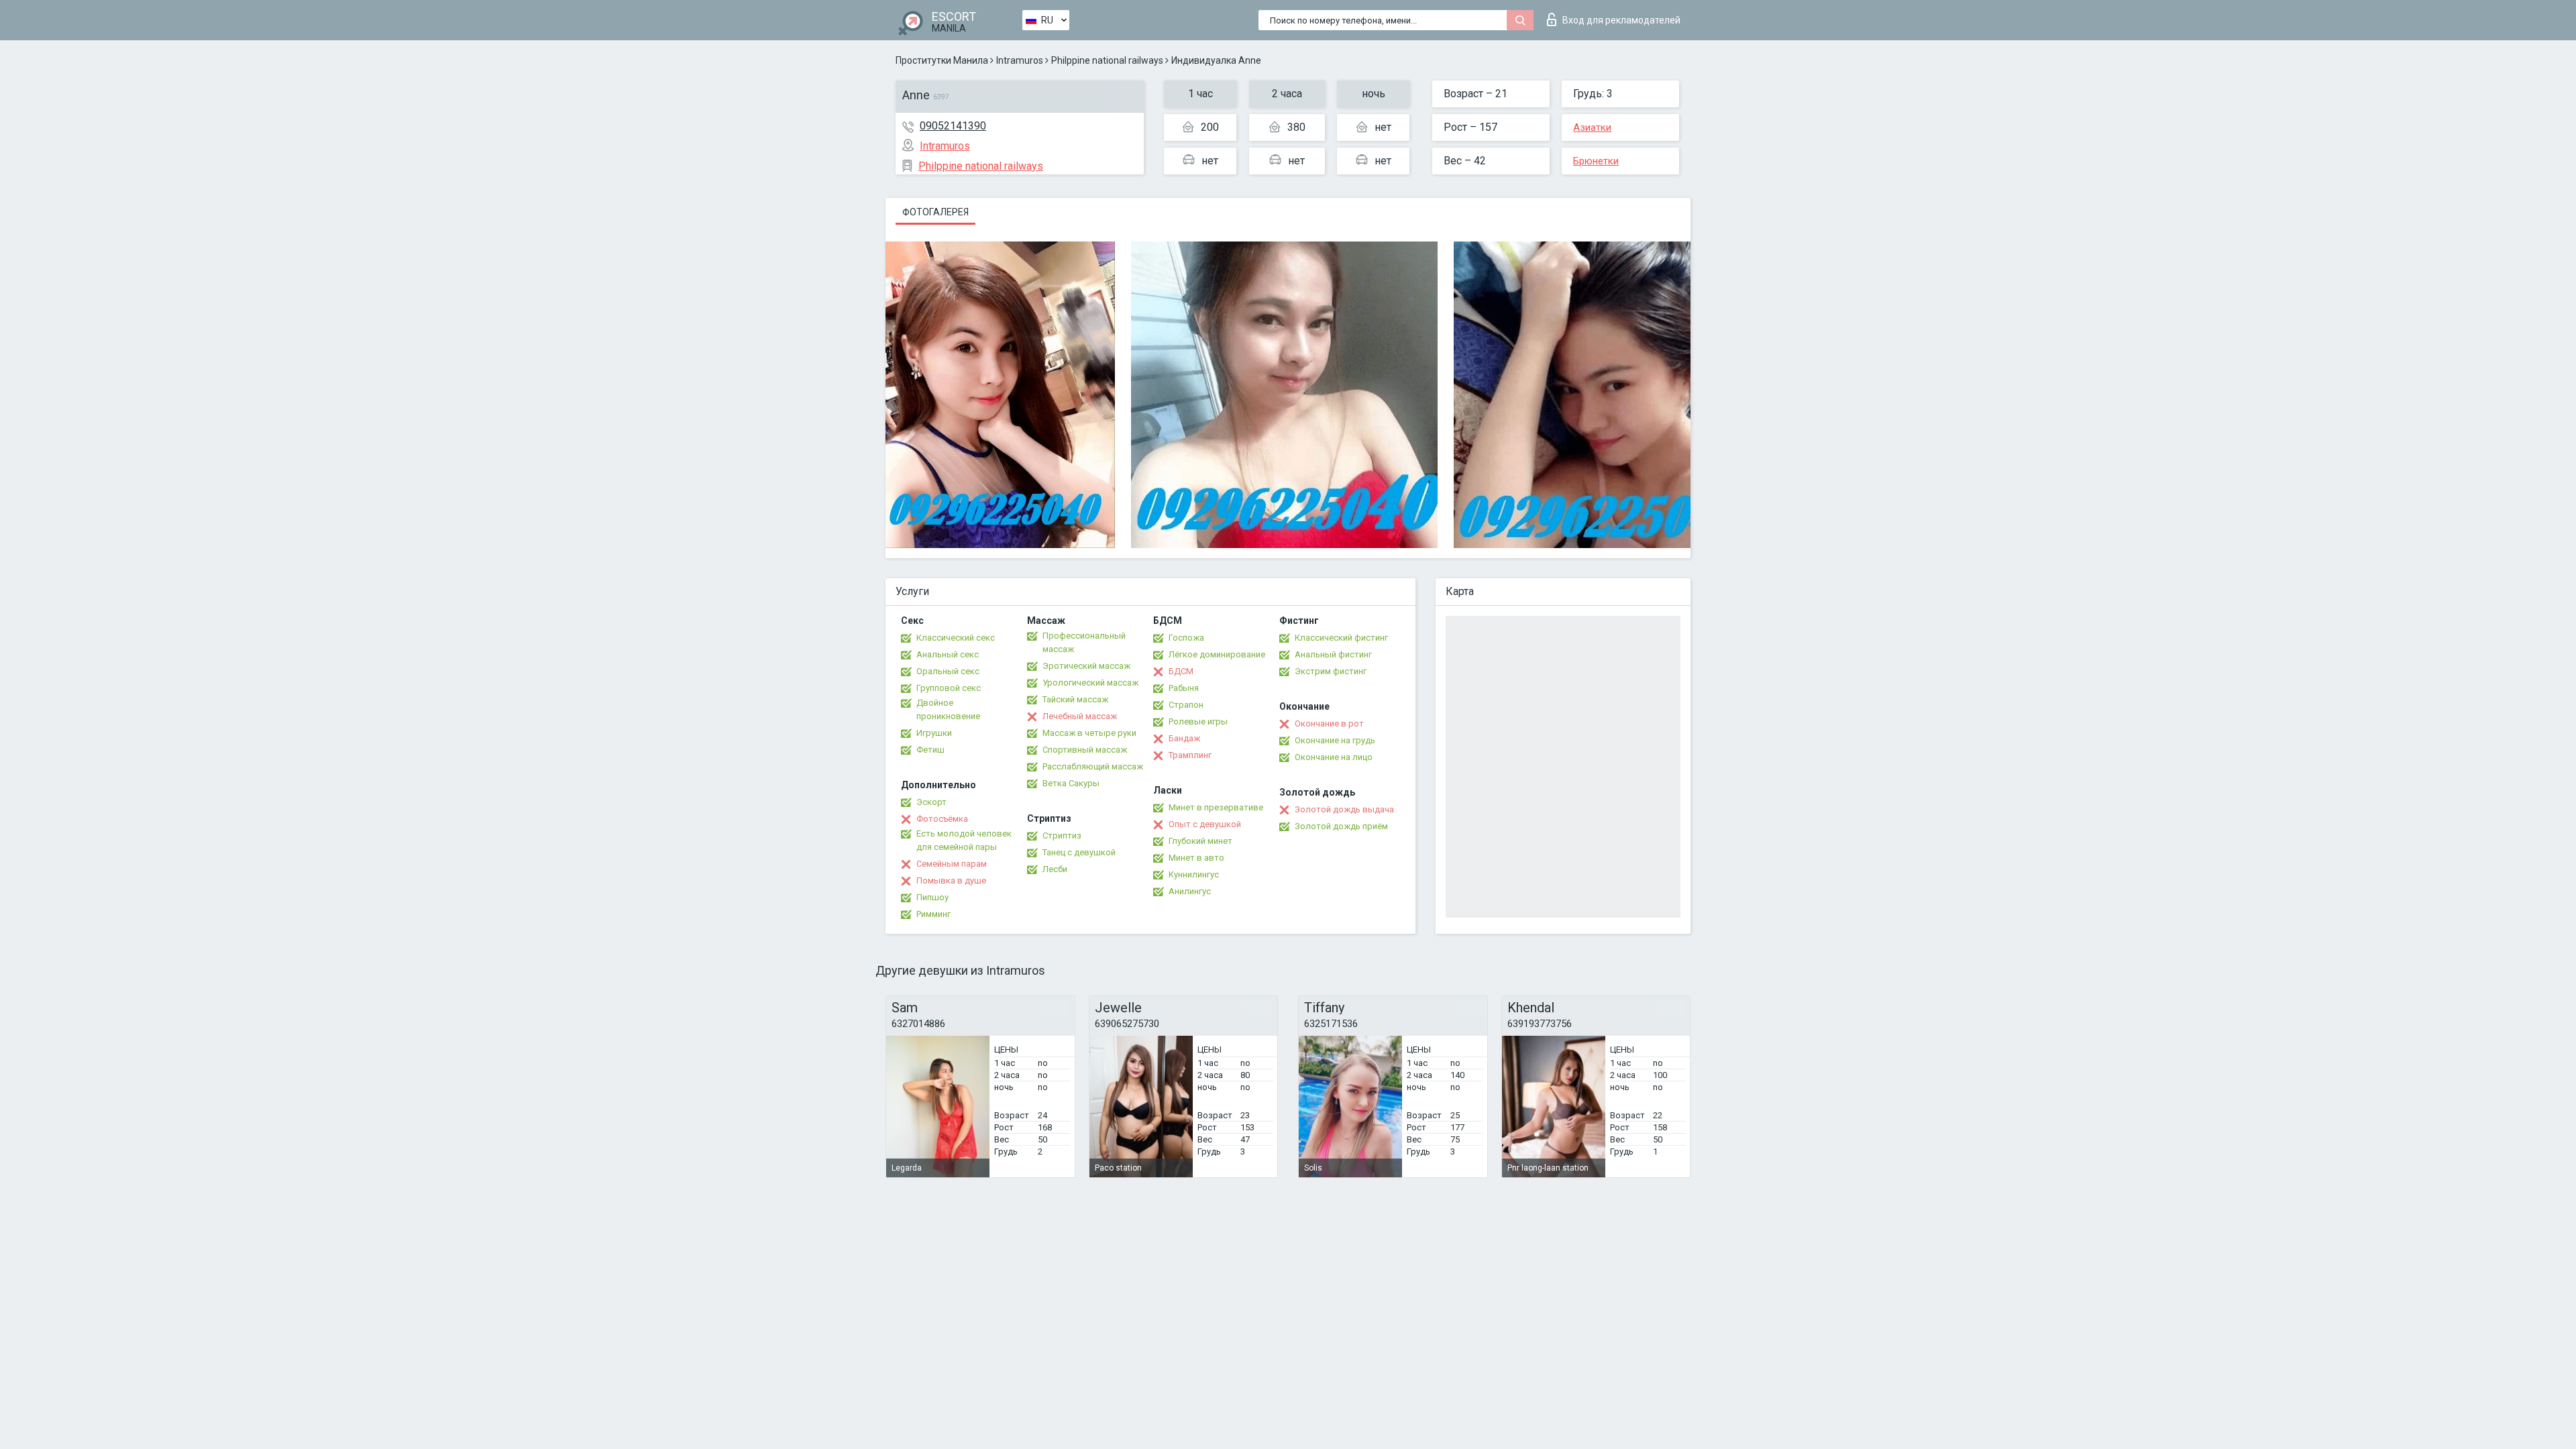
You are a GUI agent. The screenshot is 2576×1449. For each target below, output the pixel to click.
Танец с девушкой (1079, 852)
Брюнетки (1596, 161)
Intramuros (1020, 60)
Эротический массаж (1086, 666)
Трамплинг (1190, 755)
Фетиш (930, 750)
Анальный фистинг (1333, 654)
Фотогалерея (935, 212)
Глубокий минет (1200, 841)
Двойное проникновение (948, 709)
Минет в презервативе (1216, 807)
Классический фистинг (1341, 638)
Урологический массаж (1090, 683)
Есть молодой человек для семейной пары (964, 840)
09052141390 (953, 126)
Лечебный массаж (1080, 716)
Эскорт (931, 802)
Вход (1621, 20)
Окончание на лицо (1334, 757)
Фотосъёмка (942, 819)
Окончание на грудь (1335, 740)
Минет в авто (1196, 858)
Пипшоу (932, 897)
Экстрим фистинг (1331, 671)
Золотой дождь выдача (1344, 809)
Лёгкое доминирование (1217, 654)
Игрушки (934, 733)
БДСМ (1181, 671)
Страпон (1186, 705)
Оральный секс (948, 671)
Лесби (1055, 869)
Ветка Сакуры (1071, 783)
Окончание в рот (1329, 723)
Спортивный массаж (1085, 750)
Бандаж (1184, 738)
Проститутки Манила (942, 60)
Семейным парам (952, 864)
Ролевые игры (1198, 721)
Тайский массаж (1075, 699)
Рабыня (1184, 688)
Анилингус (1190, 891)
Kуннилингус (1194, 874)
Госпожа (1186, 638)
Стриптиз (1062, 836)
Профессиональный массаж (1084, 642)
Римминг (933, 914)
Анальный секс (948, 654)
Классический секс (956, 638)
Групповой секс (949, 688)
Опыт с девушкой (1205, 824)
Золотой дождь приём (1341, 826)
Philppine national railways (1107, 60)
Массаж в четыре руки (1089, 733)
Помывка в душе (951, 880)
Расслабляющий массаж (1093, 766)
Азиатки (1592, 127)
